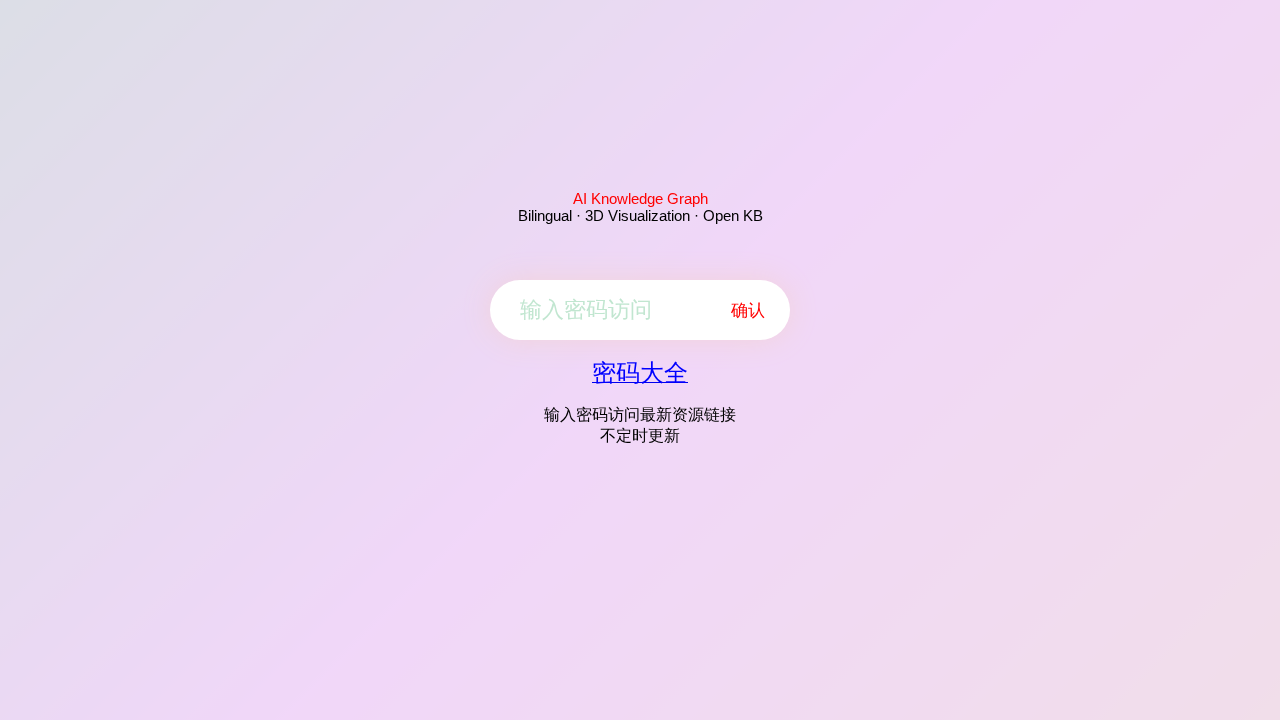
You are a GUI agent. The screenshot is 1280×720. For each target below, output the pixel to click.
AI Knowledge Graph (640, 198)
